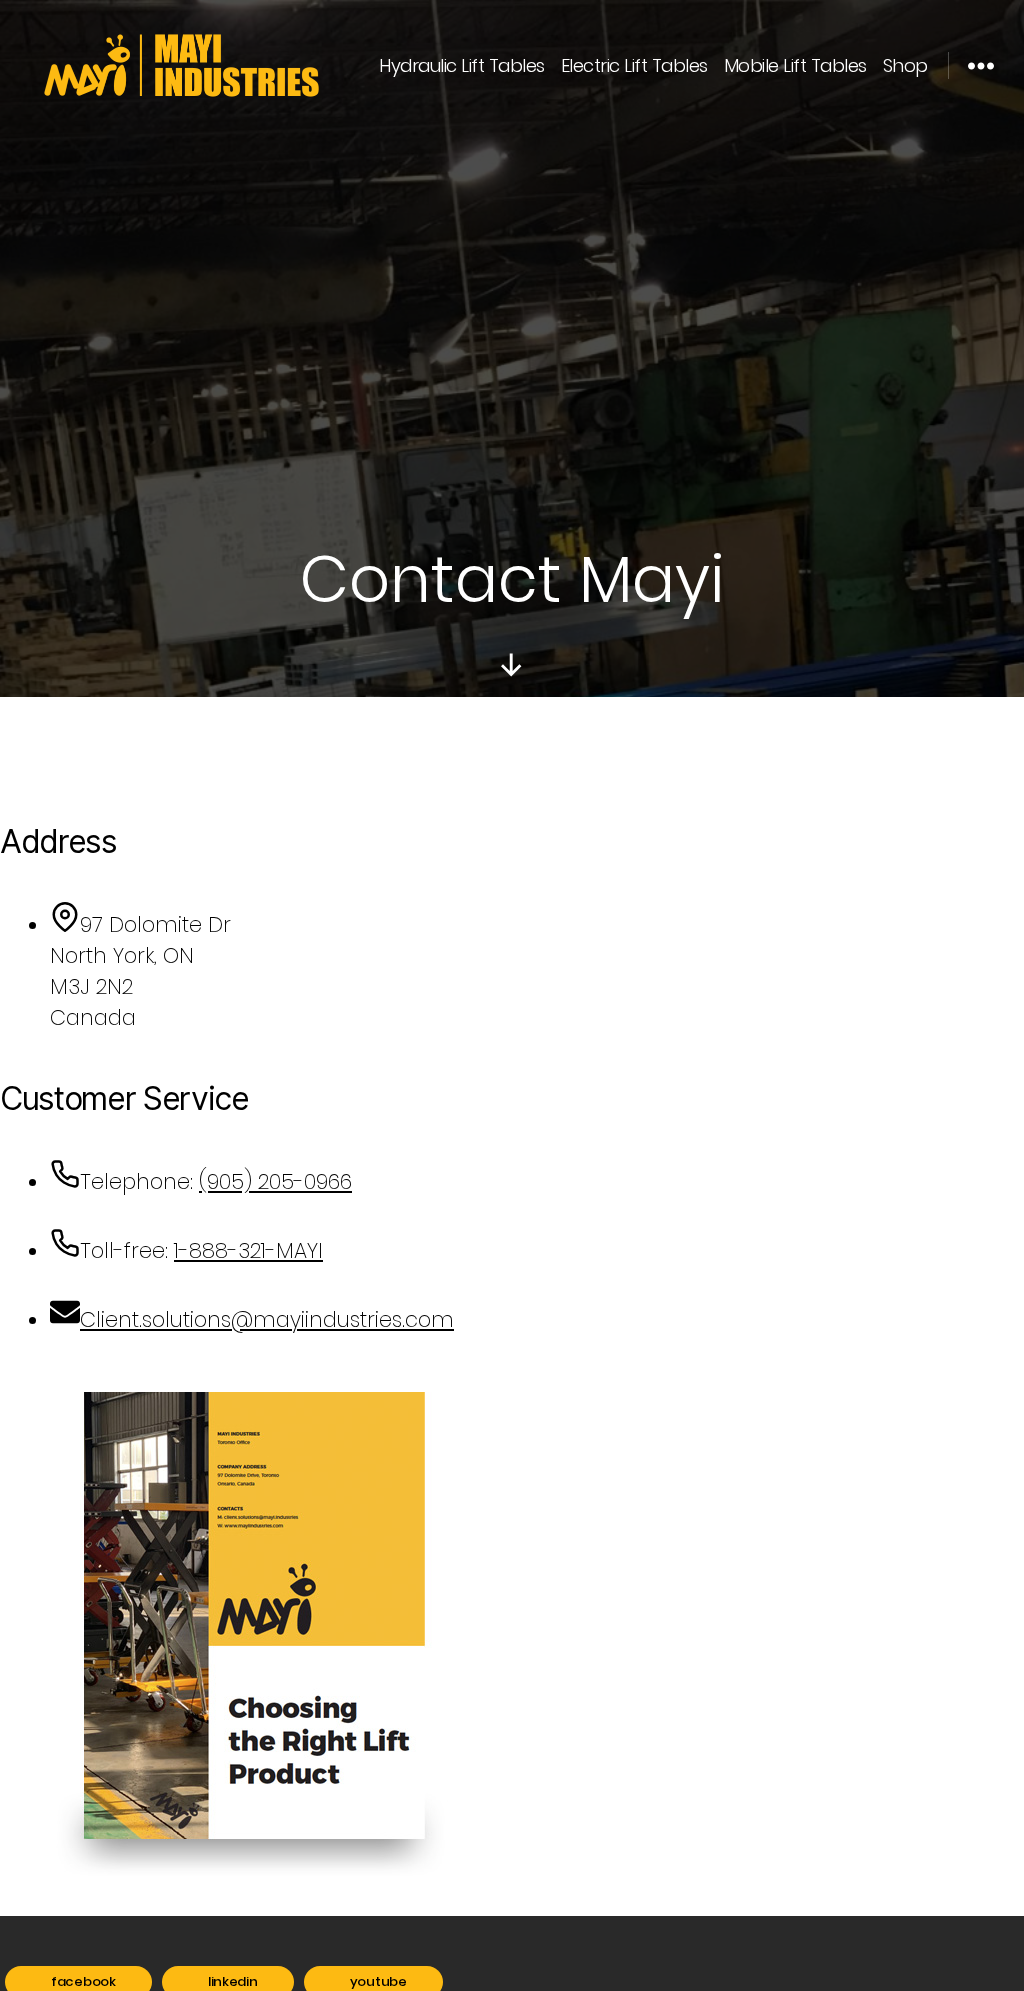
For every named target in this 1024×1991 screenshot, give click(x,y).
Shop (905, 66)
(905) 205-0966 (275, 1181)
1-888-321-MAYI (248, 1250)
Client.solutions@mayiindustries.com (267, 1319)
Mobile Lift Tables (795, 66)
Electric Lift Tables (634, 66)
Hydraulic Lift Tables (462, 66)
